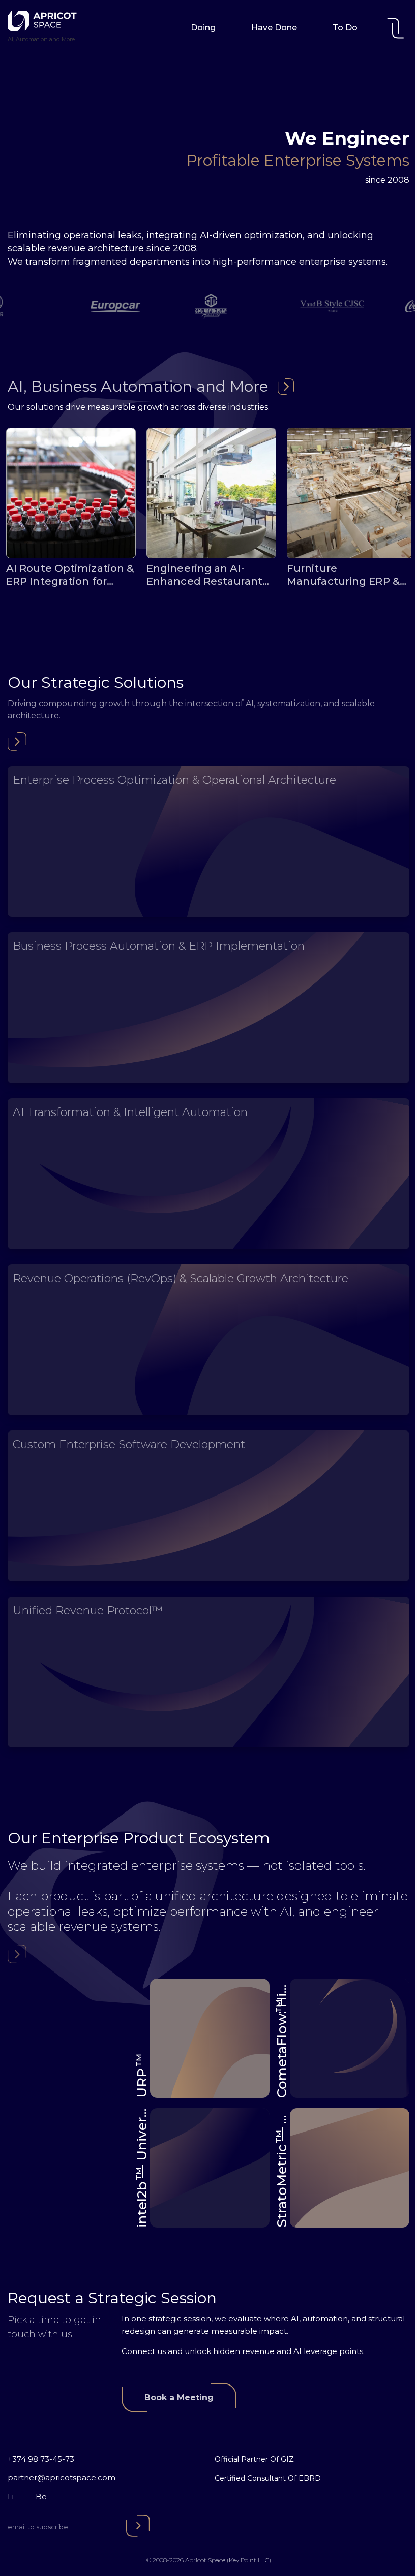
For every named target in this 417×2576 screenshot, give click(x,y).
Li (11, 2497)
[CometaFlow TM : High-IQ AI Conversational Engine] (350, 2038)
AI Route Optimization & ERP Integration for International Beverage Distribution (70, 575)
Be (41, 2497)
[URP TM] (210, 2038)
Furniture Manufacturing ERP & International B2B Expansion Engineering (348, 575)
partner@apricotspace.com (62, 2478)
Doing (203, 28)
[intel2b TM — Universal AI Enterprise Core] (210, 2168)
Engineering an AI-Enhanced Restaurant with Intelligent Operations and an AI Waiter (204, 575)
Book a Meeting (179, 2397)
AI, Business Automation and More (138, 386)
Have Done (274, 28)
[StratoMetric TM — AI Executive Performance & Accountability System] (350, 2168)
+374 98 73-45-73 (41, 2459)
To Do (345, 28)
